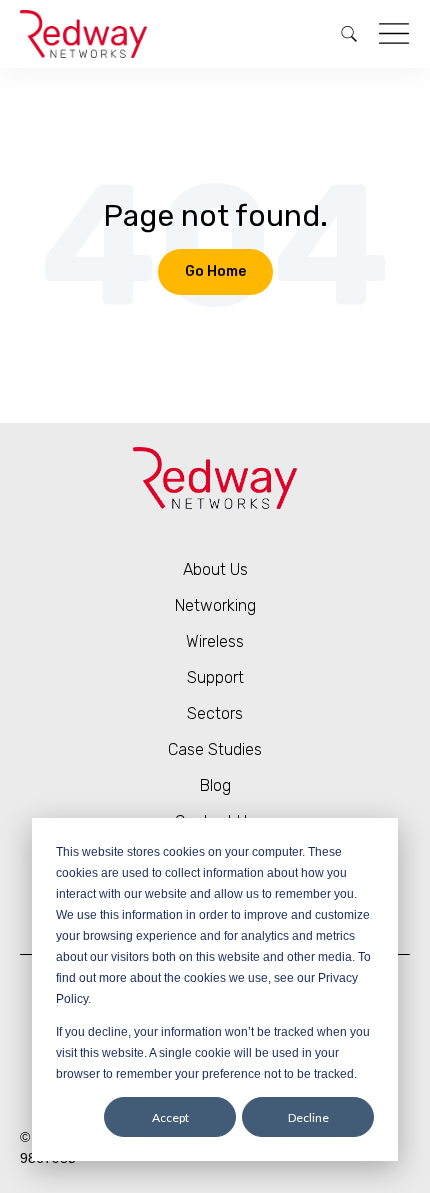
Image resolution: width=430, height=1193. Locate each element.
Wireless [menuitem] (215, 641)
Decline (308, 1117)
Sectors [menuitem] (215, 713)
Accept (170, 1117)
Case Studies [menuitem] (215, 749)
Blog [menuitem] (215, 785)
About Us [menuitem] (215, 569)
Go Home (215, 271)
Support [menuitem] (215, 677)
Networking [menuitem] (215, 605)
